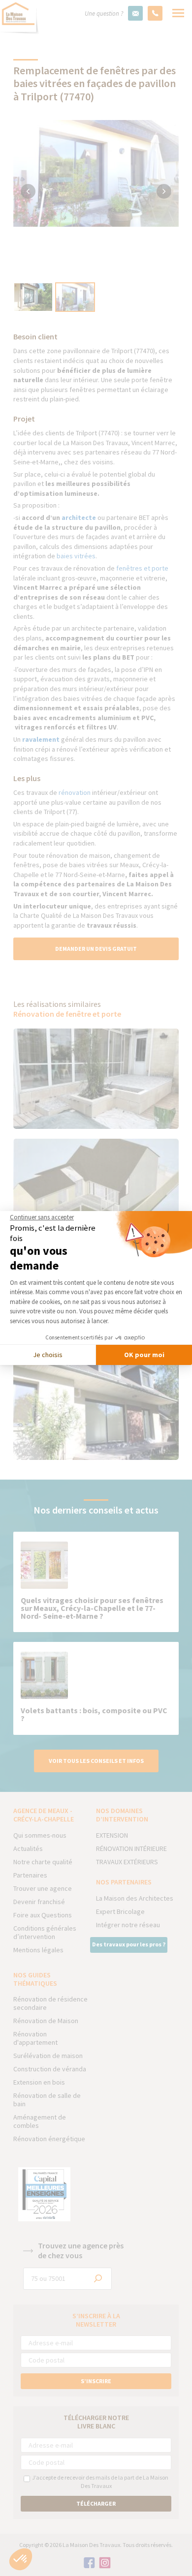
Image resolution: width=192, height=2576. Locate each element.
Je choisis (48, 1355)
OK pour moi (144, 1355)
